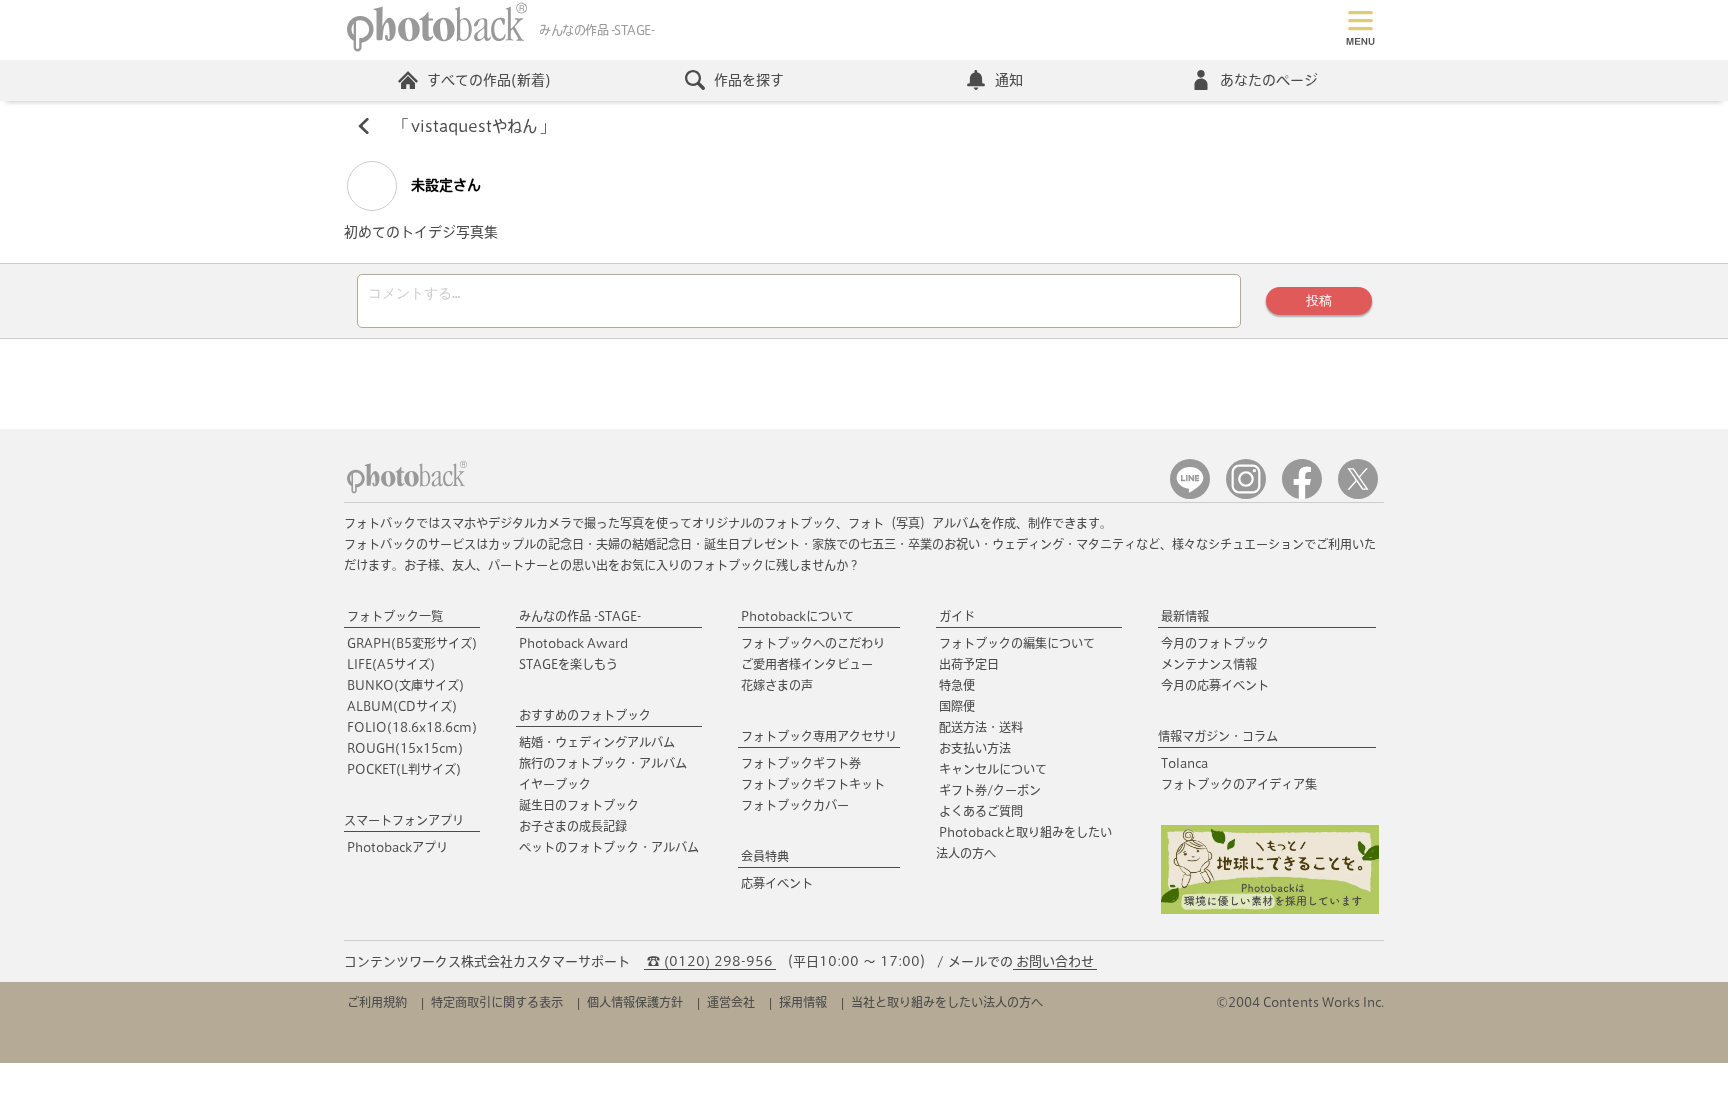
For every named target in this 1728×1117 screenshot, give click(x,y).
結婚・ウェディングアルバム (597, 742)
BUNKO (405, 685)
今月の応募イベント (1215, 685)
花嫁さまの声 (777, 685)
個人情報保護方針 (635, 1002)
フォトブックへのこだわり (813, 643)
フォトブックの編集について (1017, 643)
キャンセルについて (993, 769)
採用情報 (803, 1002)
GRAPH (412, 643)
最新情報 (1185, 616)
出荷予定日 (969, 664)
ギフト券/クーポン (990, 790)
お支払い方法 (975, 748)
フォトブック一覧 (395, 616)
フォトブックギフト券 (801, 763)
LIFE (391, 664)
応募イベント (777, 883)
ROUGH (405, 748)
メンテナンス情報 (1209, 664)
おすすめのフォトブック (585, 715)
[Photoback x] (1358, 494)
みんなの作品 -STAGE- (580, 616)
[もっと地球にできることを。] (1270, 909)
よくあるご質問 (981, 811)
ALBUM (402, 706)
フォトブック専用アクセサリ (819, 736)
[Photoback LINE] (1190, 494)
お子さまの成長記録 (573, 826)
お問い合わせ (1055, 961)
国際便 (957, 706)
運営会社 (731, 1002)
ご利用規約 (377, 1002)
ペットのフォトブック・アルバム (609, 847)
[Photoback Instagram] (1246, 494)
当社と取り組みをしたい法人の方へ (947, 1002)
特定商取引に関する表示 (497, 1002)
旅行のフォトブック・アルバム (603, 763)
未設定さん (444, 185)
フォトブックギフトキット (813, 784)
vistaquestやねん (474, 126)
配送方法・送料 (981, 727)
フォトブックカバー (795, 805)
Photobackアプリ (397, 847)
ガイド (957, 616)
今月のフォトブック (1215, 643)
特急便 (957, 685)
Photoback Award (573, 643)
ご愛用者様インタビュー (807, 664)
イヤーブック (555, 784)
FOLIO (412, 727)
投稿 (1319, 300)
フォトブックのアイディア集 (1239, 784)
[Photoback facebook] (1302, 494)
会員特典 (765, 856)
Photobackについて (797, 616)
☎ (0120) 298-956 (710, 961)
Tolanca (1184, 763)
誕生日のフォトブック (579, 805)
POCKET (404, 769)
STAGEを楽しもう (568, 664)
